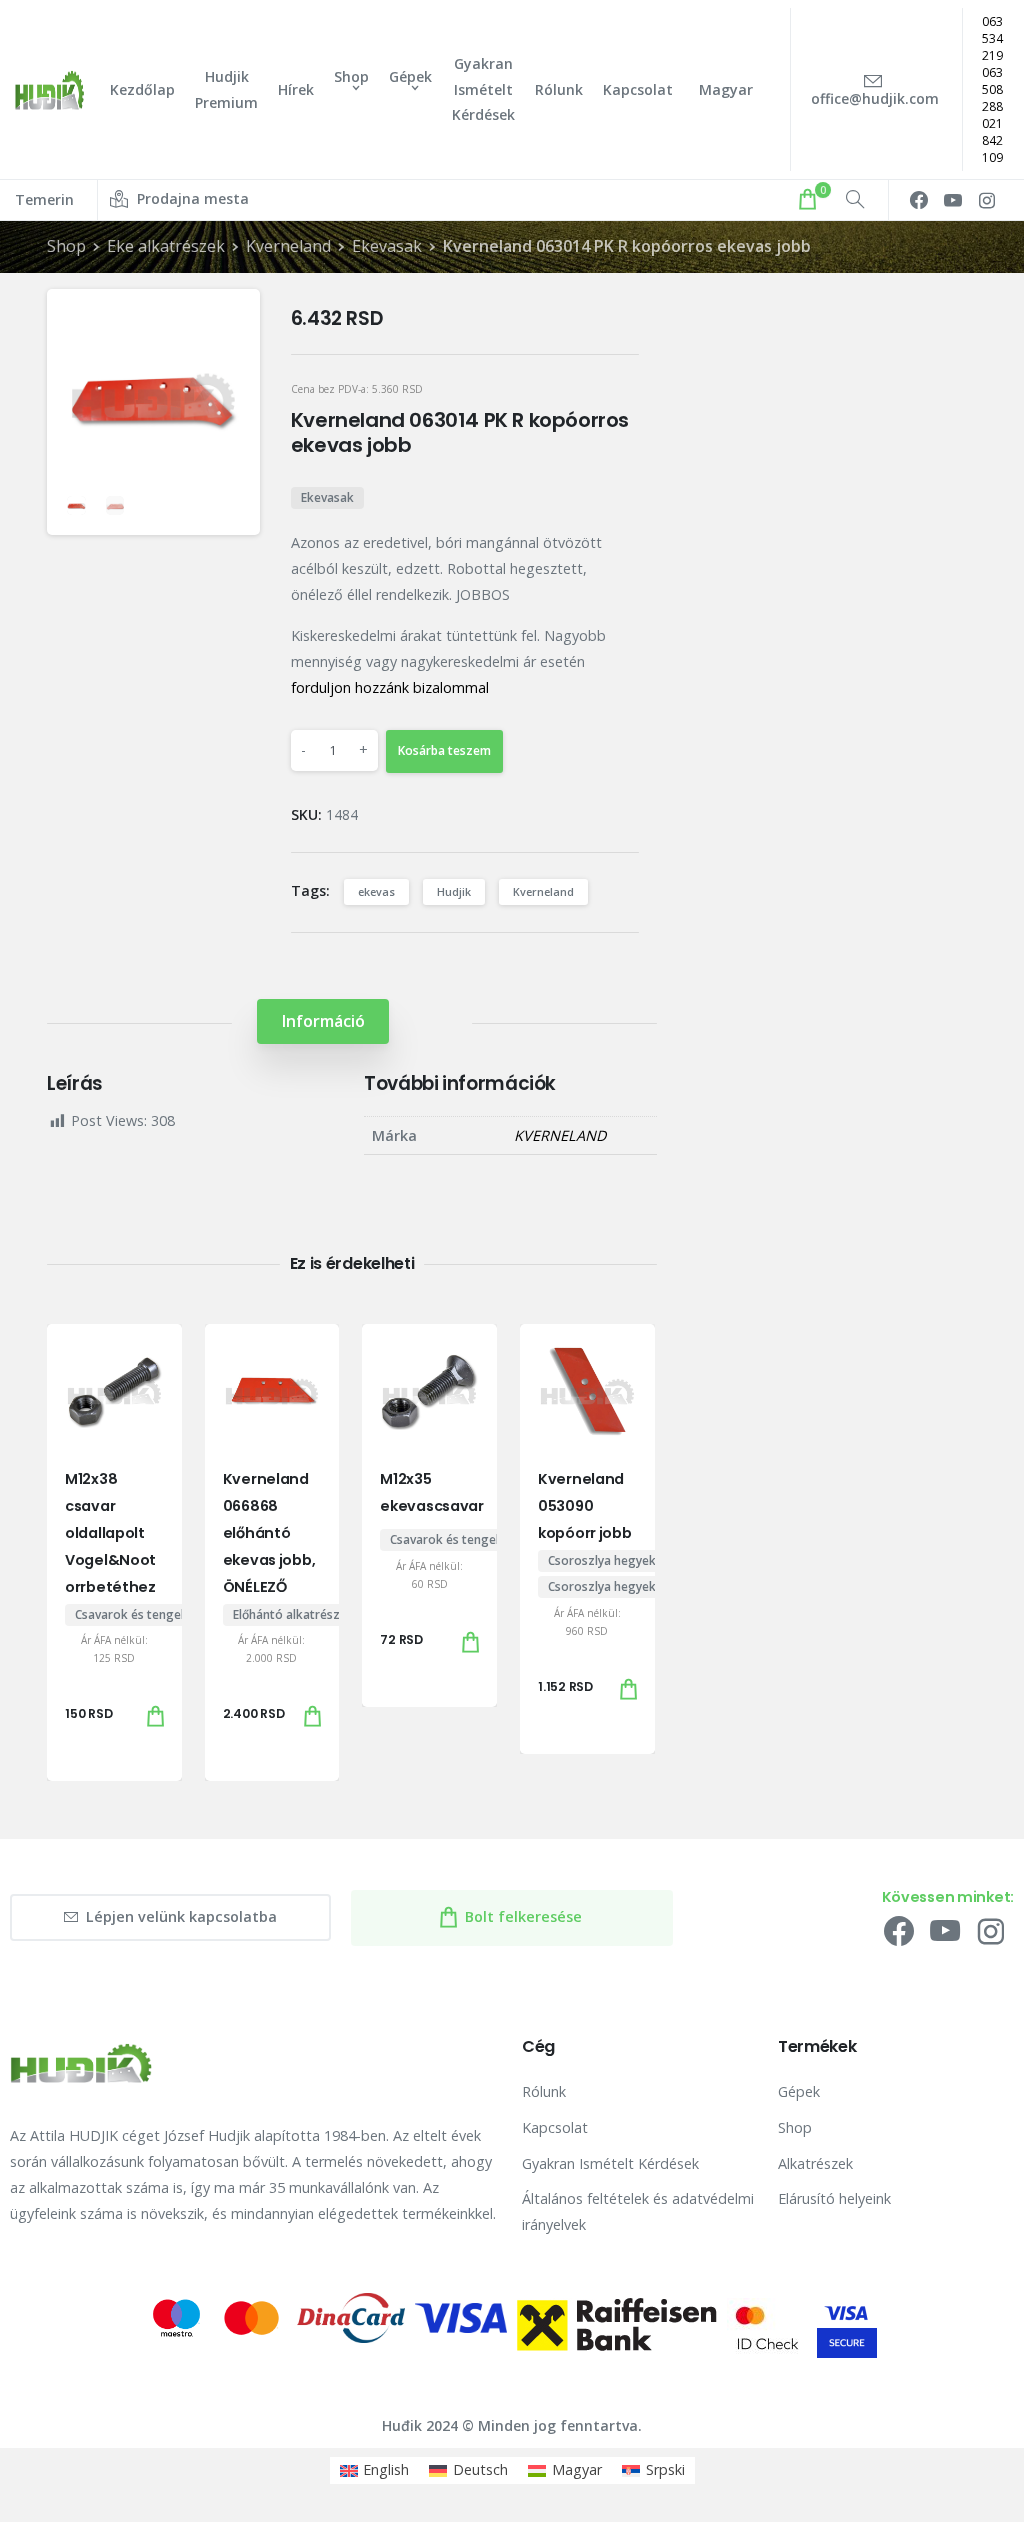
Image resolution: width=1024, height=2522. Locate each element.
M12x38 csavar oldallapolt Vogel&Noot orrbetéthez (110, 1533)
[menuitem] (375, 2470)
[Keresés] (855, 200)
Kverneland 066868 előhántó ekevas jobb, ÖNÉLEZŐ (269, 1533)
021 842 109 (992, 140)
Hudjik (454, 891)
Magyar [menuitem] (577, 2469)
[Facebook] (919, 200)
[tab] (323, 1021)
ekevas (376, 891)
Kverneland (288, 246)
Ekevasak (387, 246)
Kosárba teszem (444, 750)
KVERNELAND (560, 1135)
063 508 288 (992, 89)
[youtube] (953, 200)
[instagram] (987, 200)
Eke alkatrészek (166, 246)
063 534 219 (992, 38)
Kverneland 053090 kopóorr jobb (585, 1506)
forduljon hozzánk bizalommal (390, 687)
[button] (228, 321)
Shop (66, 246)
